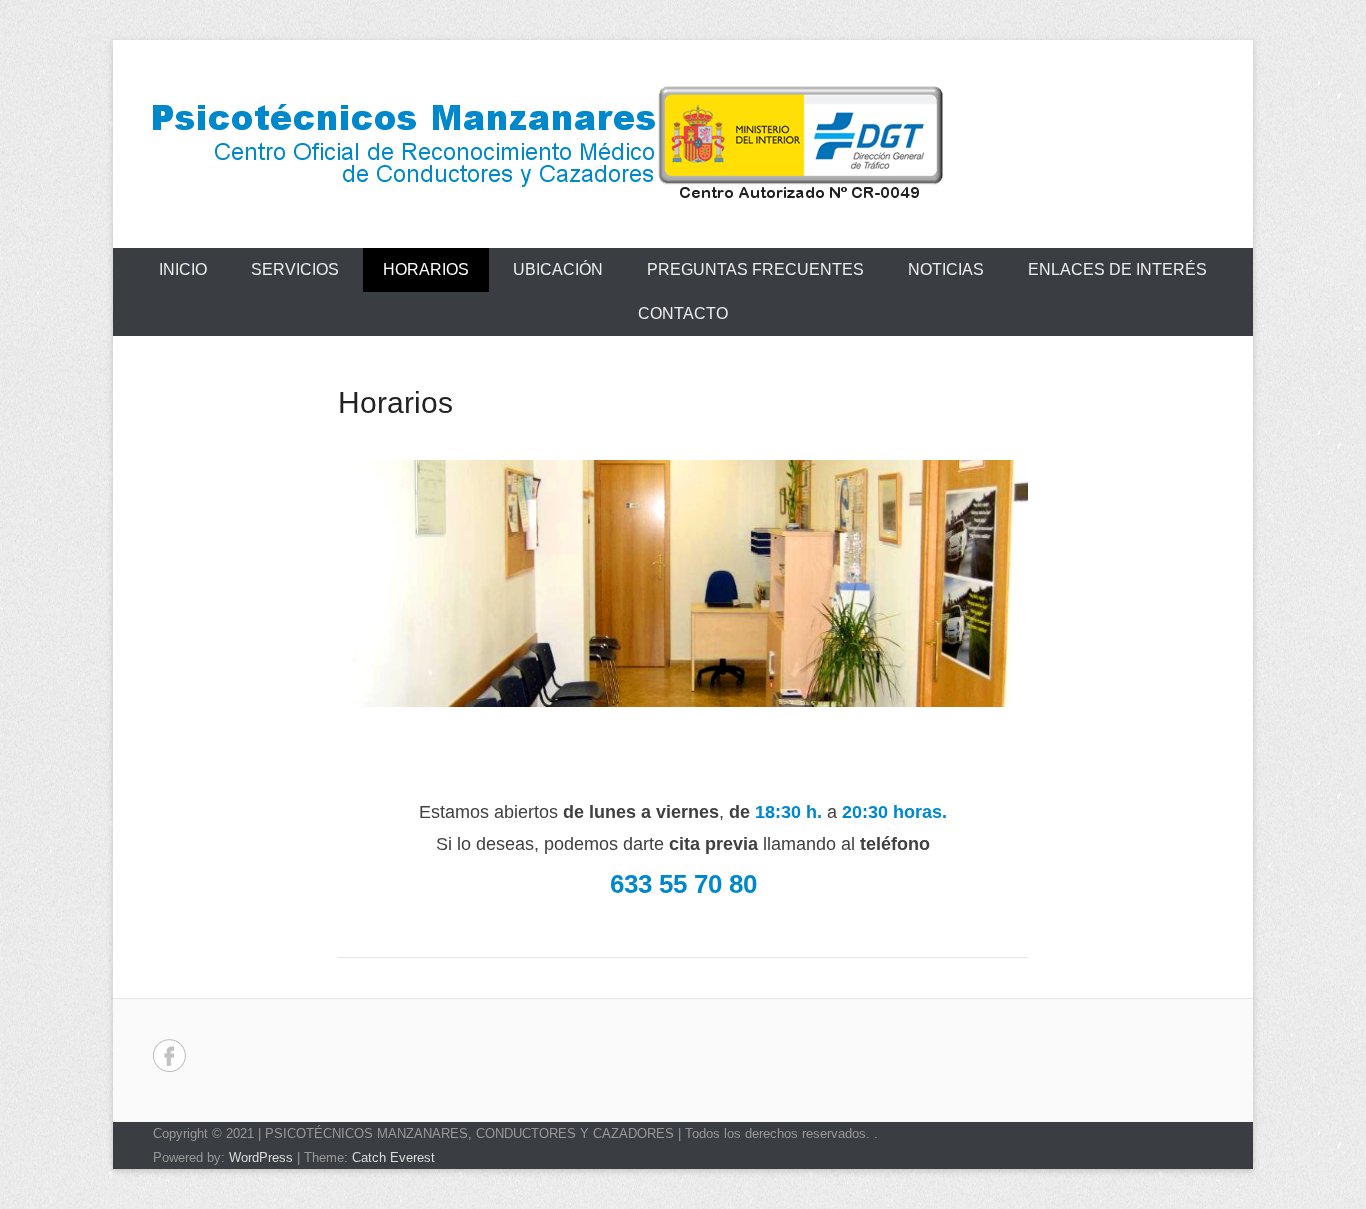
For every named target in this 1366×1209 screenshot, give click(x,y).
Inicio (183, 269)
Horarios (426, 269)
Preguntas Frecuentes (755, 269)
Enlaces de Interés (1117, 269)
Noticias (946, 269)
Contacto (683, 313)
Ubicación (558, 269)
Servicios (295, 269)
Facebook (169, 1055)
